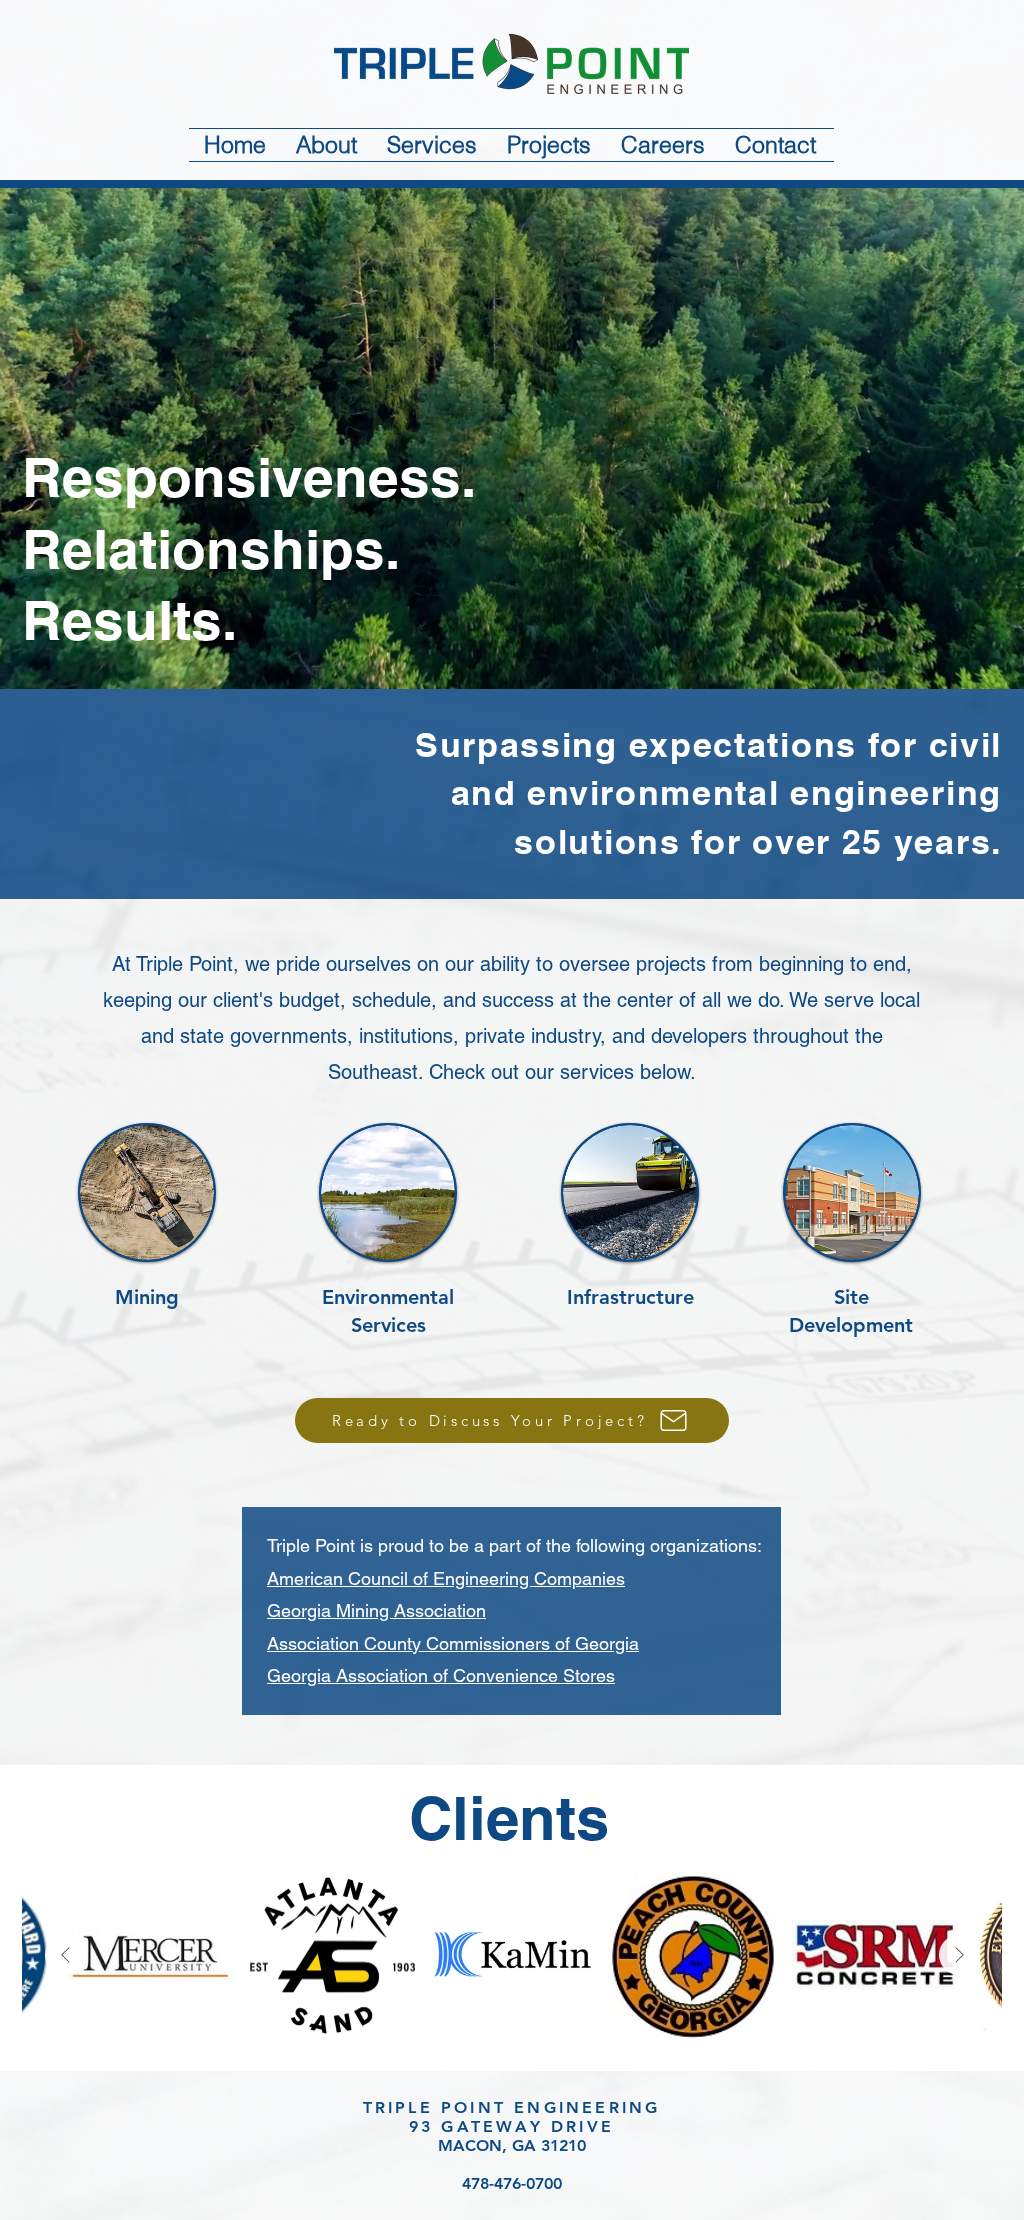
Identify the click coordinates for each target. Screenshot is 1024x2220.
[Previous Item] (65, 1955)
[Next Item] (959, 1955)
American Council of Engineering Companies (446, 1578)
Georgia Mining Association (376, 1610)
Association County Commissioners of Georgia (453, 1643)
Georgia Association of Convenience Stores (441, 1675)
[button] (326, 145)
